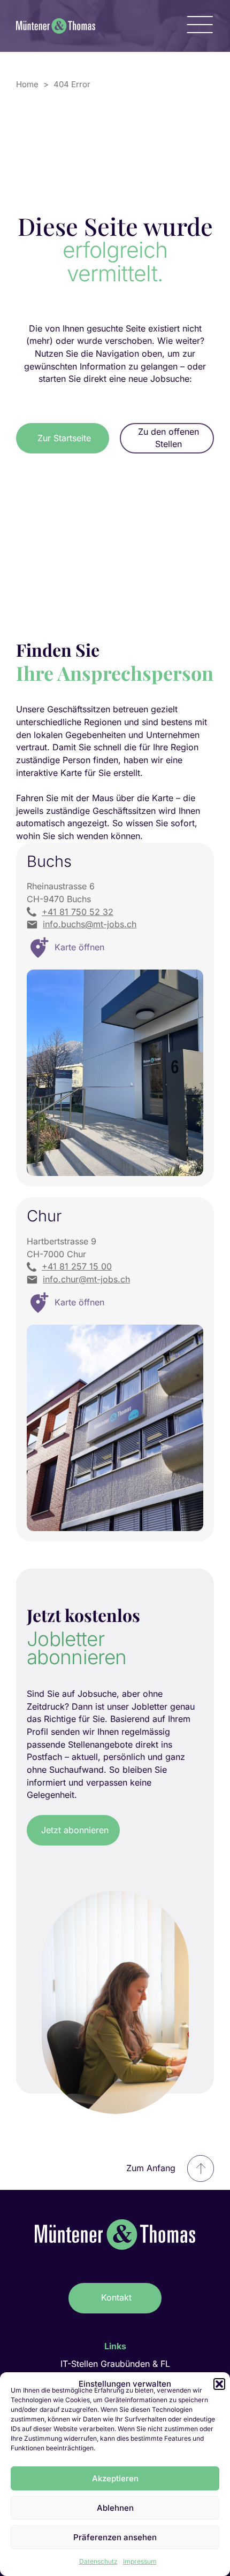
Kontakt (116, 2297)
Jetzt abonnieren (75, 1830)
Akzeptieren (115, 2478)
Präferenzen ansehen (115, 2537)
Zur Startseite (64, 438)
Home (27, 84)
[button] (219, 2384)
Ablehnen (115, 2508)
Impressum (140, 2561)
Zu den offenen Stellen (168, 438)
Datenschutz (98, 2561)
